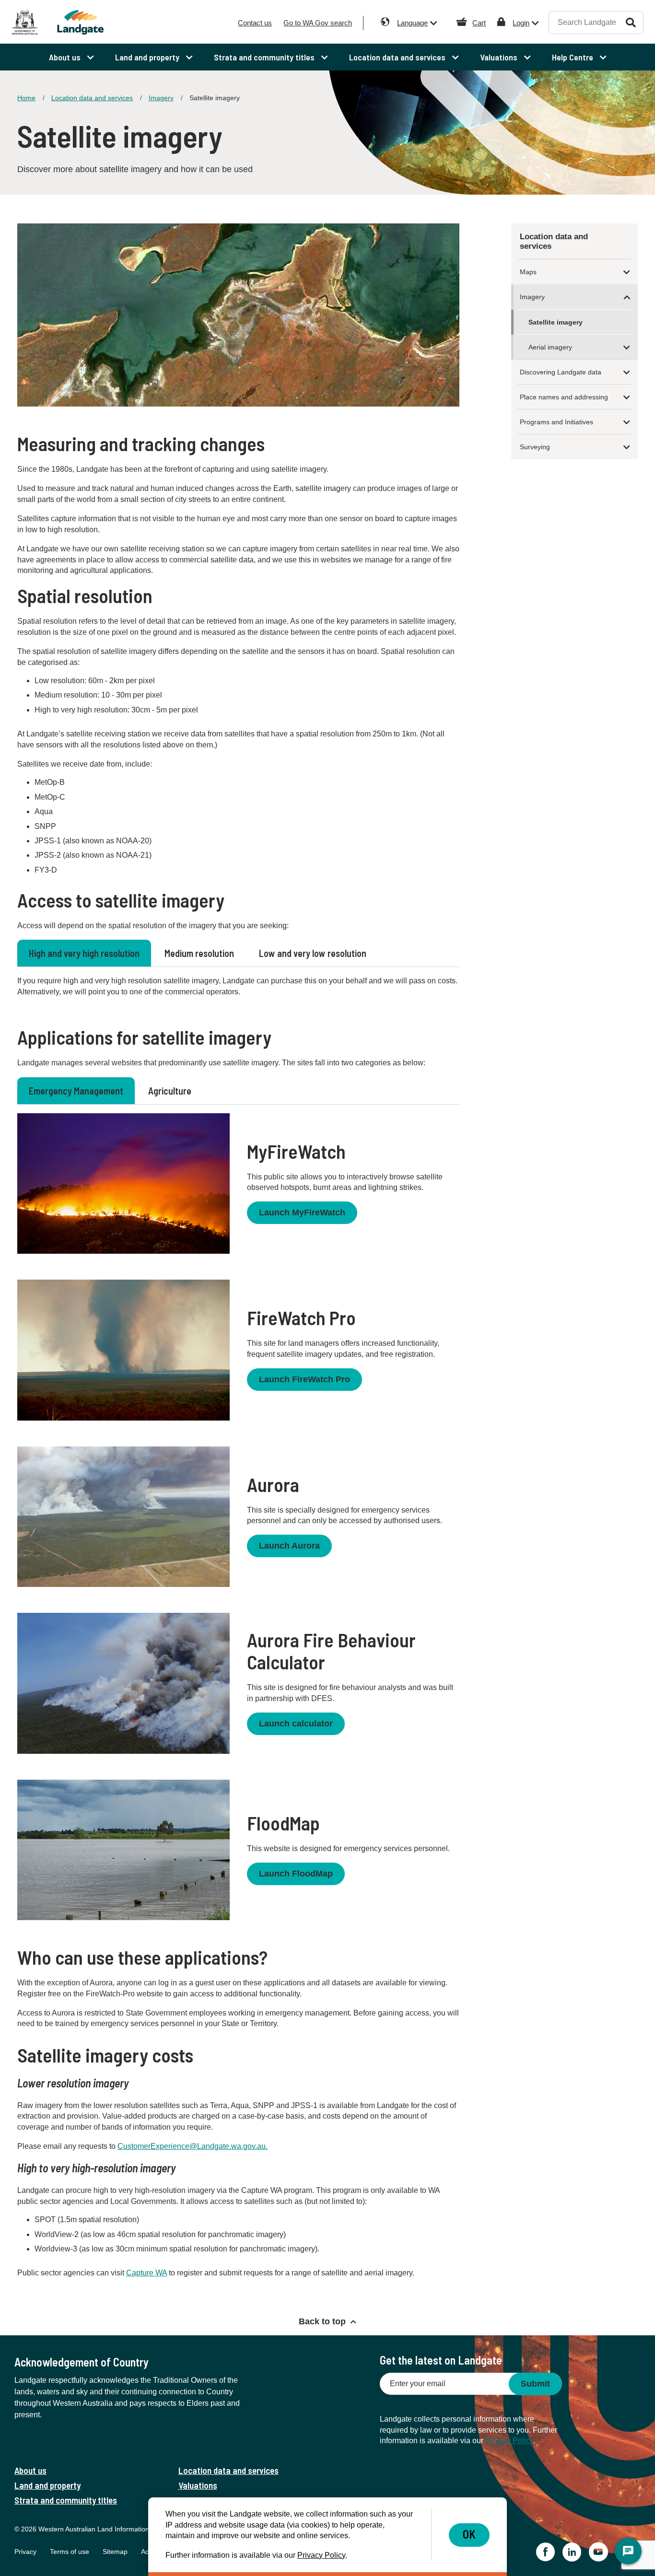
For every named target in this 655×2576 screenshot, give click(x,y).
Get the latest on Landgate (441, 2360)
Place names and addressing (564, 397)
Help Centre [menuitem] (573, 57)
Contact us (255, 23)
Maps (528, 272)
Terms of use (70, 2552)
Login (521, 23)
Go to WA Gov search (318, 23)
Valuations (198, 2485)
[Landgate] (91, 22)
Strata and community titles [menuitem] (265, 57)
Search (631, 22)
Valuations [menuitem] (500, 57)
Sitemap (115, 2552)
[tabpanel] (238, 986)
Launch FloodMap (296, 1874)
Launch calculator (296, 1724)
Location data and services (92, 98)
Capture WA (146, 2273)
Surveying (535, 447)
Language (412, 23)
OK (469, 2534)
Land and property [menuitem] (148, 57)
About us (30, 2470)
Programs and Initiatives (556, 422)
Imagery (161, 98)
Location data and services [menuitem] (398, 57)
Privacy (25, 2552)
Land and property (47, 2485)
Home (26, 98)
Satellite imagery (556, 322)
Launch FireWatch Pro (304, 1379)
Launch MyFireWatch (302, 1212)
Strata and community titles (66, 2500)
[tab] (84, 953)
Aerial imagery (550, 347)
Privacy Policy (509, 2441)
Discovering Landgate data (561, 372)
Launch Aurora (289, 1546)
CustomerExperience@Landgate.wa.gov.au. (193, 2146)
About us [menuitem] (66, 57)
